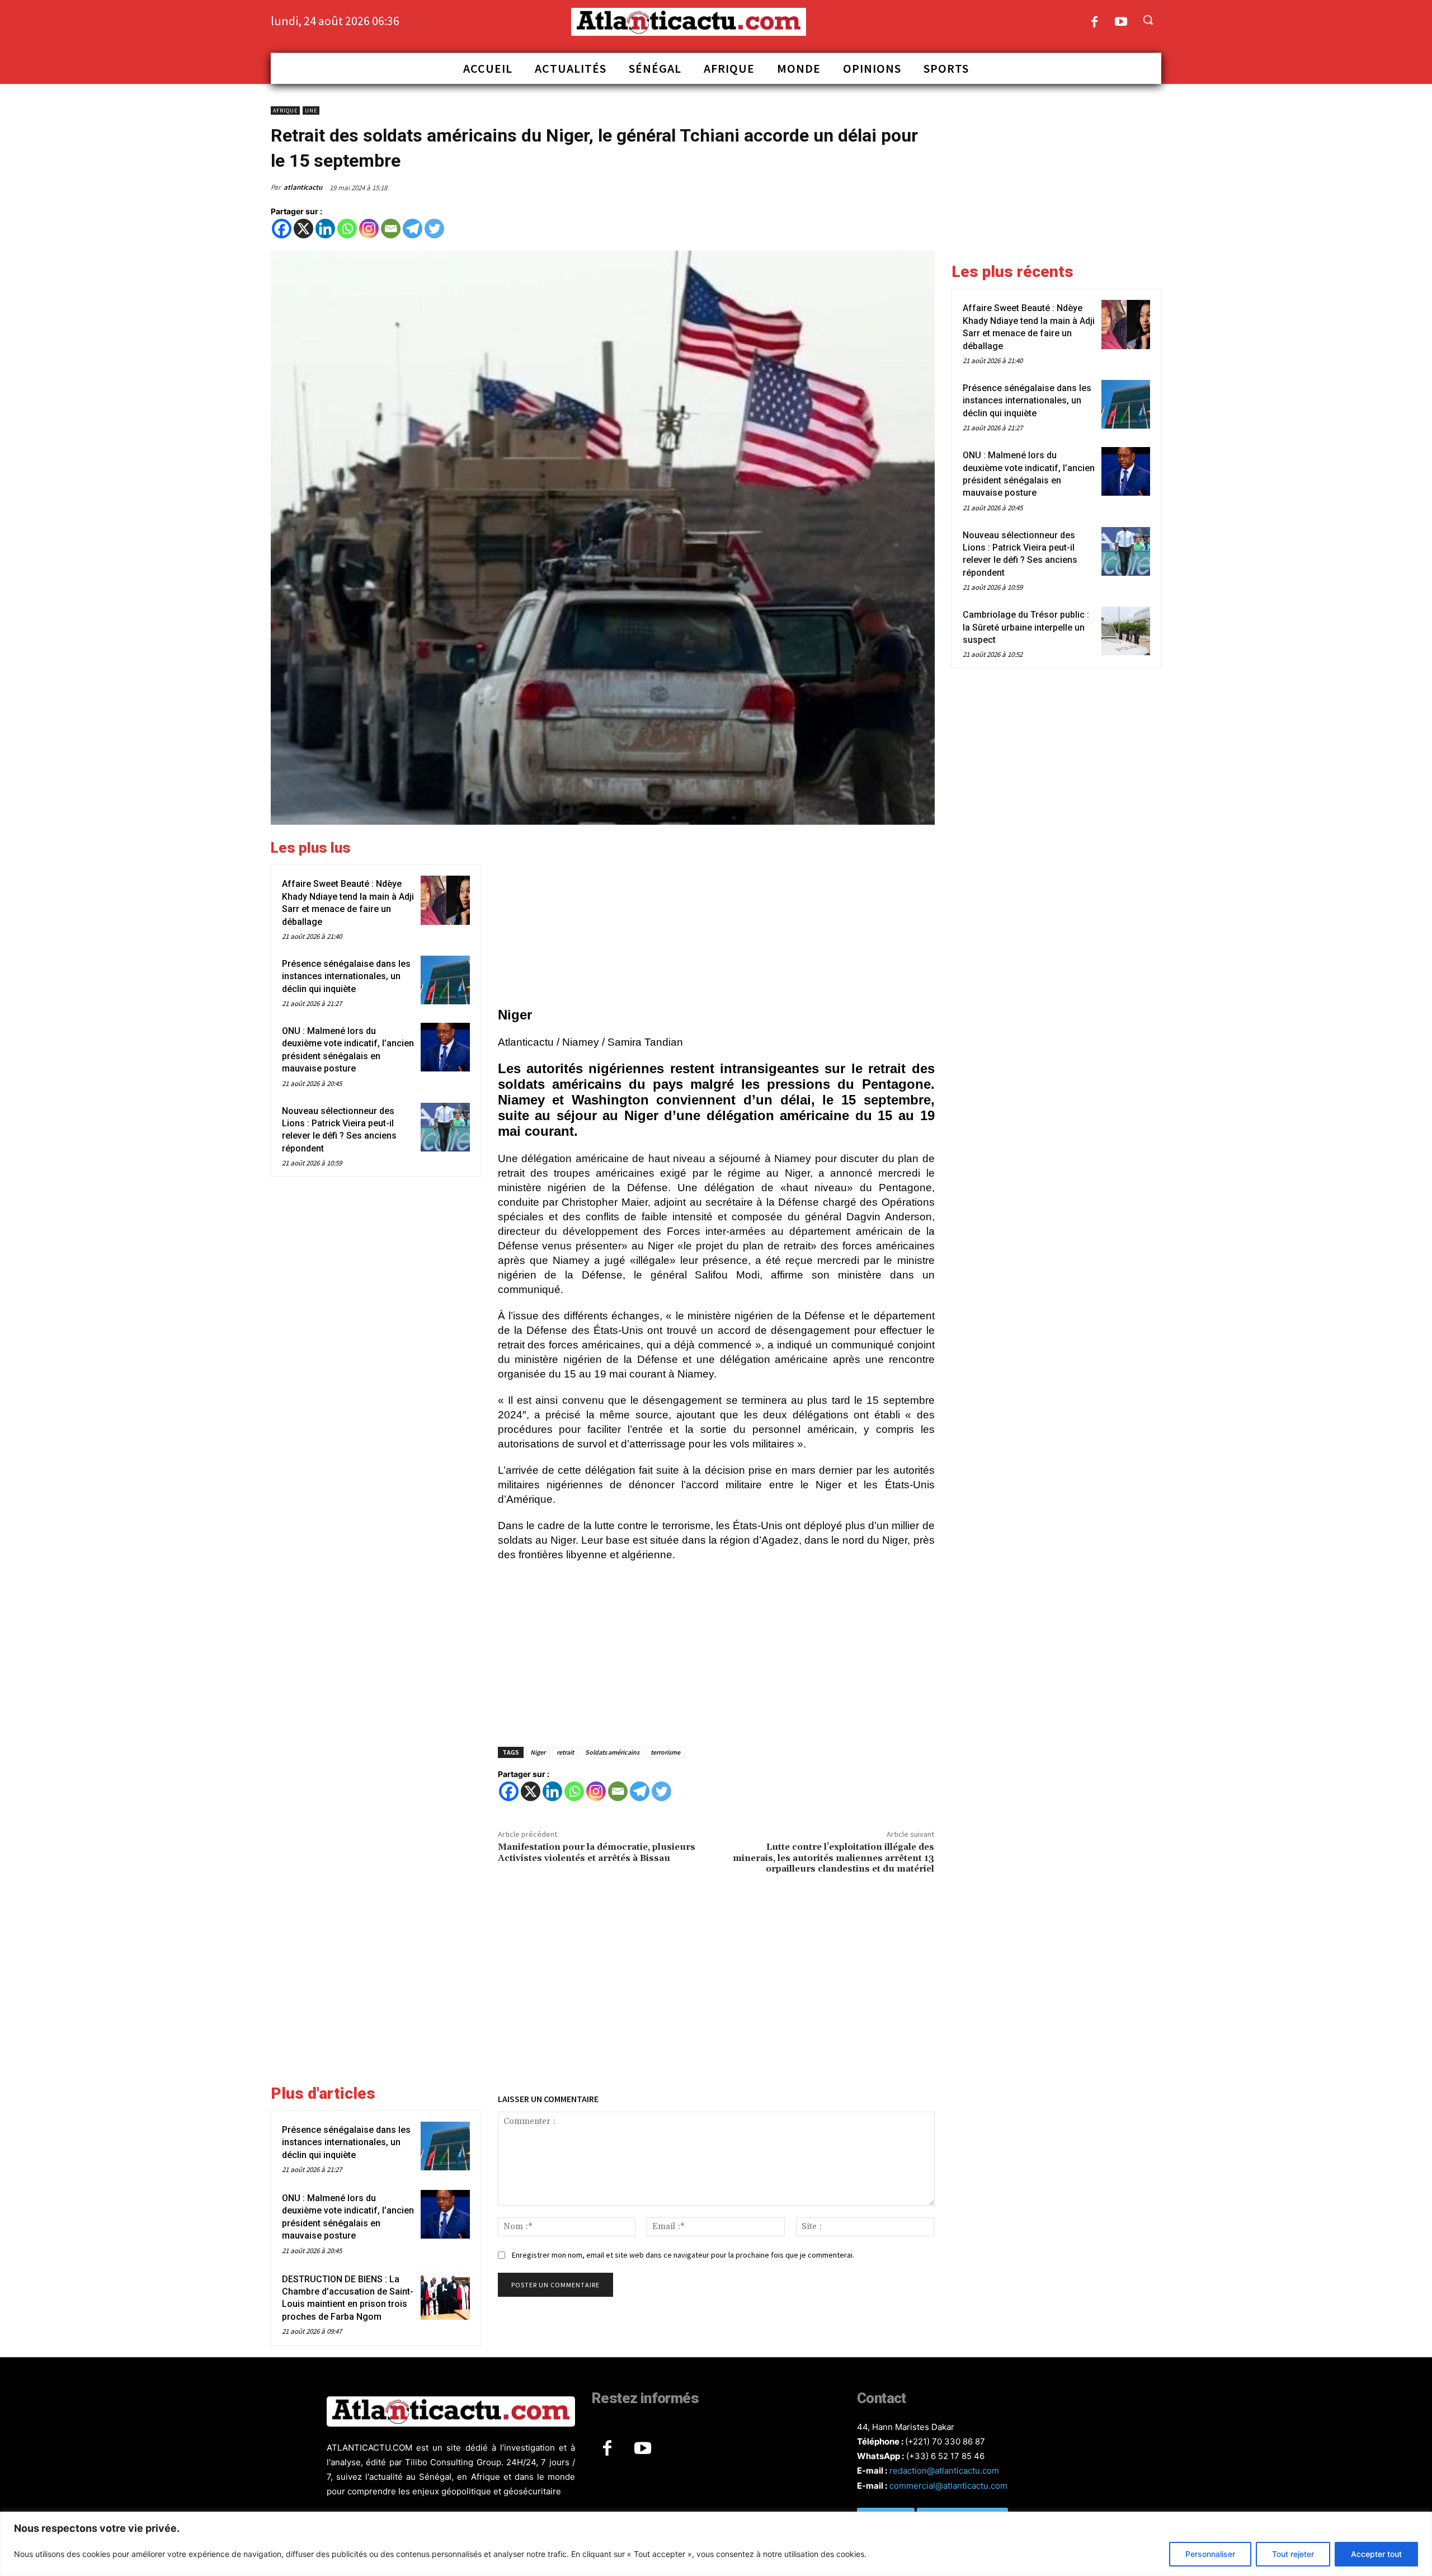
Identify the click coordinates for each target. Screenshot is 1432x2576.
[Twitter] (434, 229)
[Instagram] (369, 229)
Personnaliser (1210, 2554)
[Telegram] (413, 229)
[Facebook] (1094, 23)
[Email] (391, 229)
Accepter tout (1376, 2554)
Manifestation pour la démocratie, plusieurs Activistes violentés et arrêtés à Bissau (597, 1852)
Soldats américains (612, 1752)
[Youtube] (1121, 23)
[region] (716, 2544)
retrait (565, 1752)
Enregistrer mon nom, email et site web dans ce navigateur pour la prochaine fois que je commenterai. (683, 2255)
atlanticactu (303, 187)
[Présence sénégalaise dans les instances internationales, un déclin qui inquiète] (445, 980)
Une (311, 111)
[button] (1148, 20)
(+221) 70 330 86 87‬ (945, 2441)
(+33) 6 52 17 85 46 (945, 2456)
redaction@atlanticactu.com (944, 2471)
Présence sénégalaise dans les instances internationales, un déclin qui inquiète (346, 976)
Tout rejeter (1293, 2554)
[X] (303, 229)
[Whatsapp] (347, 229)
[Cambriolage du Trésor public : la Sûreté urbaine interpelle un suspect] (1126, 631)
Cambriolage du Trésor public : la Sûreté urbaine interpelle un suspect (1026, 627)
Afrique (285, 111)
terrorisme (665, 1752)
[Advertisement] (716, 918)
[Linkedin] (325, 229)
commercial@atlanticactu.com (948, 2486)
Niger (538, 1752)
